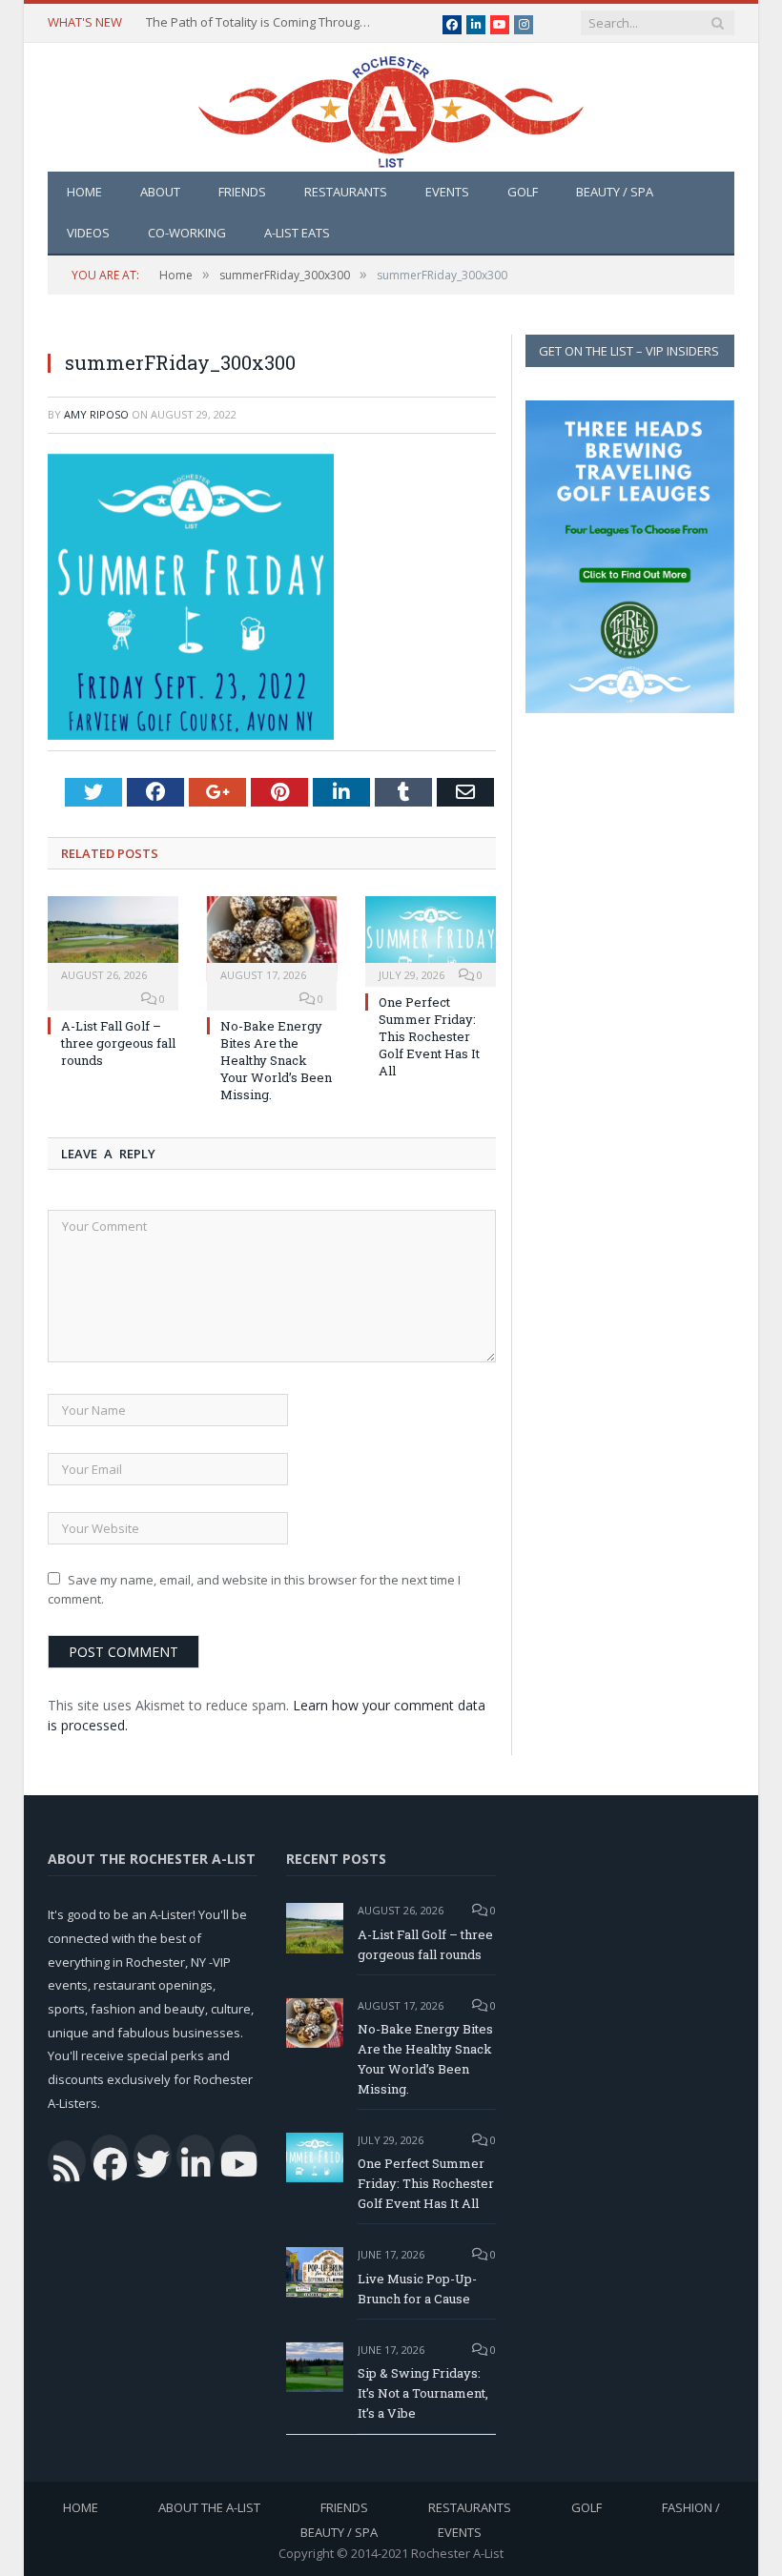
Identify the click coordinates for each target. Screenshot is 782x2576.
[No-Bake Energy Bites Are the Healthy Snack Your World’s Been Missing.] (272, 939)
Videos (88, 233)
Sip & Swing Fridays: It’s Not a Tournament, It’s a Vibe (423, 2393)
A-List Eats (297, 233)
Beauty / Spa (615, 192)
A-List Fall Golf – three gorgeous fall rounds (118, 1043)
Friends (242, 192)
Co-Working (187, 233)
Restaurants (346, 192)
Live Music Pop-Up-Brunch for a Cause (417, 2289)
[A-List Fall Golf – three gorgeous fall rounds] (113, 939)
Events (447, 192)
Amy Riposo (96, 414)
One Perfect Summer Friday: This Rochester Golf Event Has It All (429, 1037)
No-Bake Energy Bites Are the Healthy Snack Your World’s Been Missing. (276, 1061)
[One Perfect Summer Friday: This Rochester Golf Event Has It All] (431, 939)
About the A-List (209, 2507)
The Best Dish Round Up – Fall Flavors (254, 22)
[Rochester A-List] (391, 107)
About (160, 192)
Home (84, 192)
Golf (523, 192)
